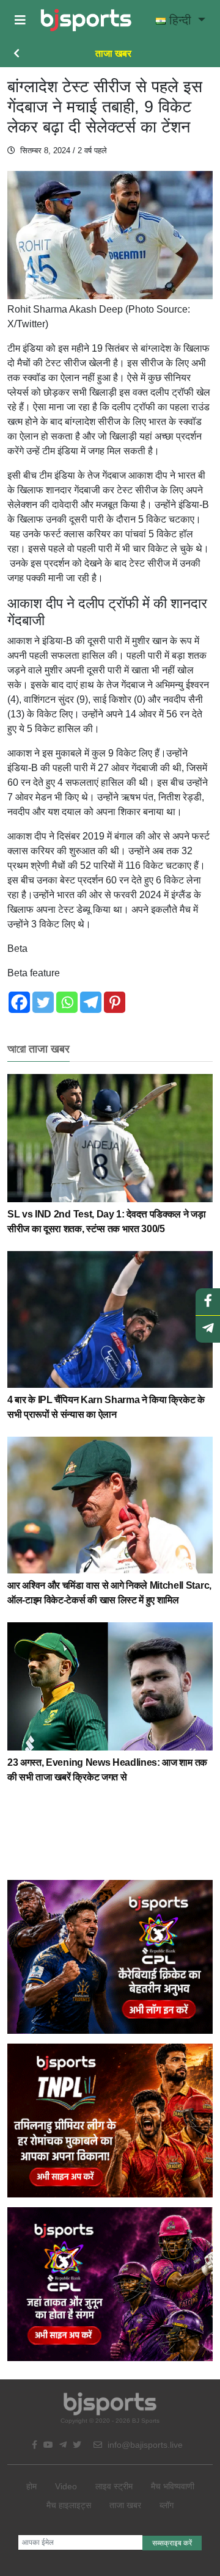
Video (66, 2486)
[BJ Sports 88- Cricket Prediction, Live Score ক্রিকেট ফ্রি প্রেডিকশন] (86, 20)
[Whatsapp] (67, 1002)
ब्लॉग (167, 2505)
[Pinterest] (115, 1002)
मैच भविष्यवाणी (173, 2486)
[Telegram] (91, 1002)
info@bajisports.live (144, 2445)
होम (31, 2486)
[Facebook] (19, 1002)
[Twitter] (43, 1002)
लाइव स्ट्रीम (114, 2486)
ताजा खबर (113, 53)
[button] (20, 20)
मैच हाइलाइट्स (69, 2505)
